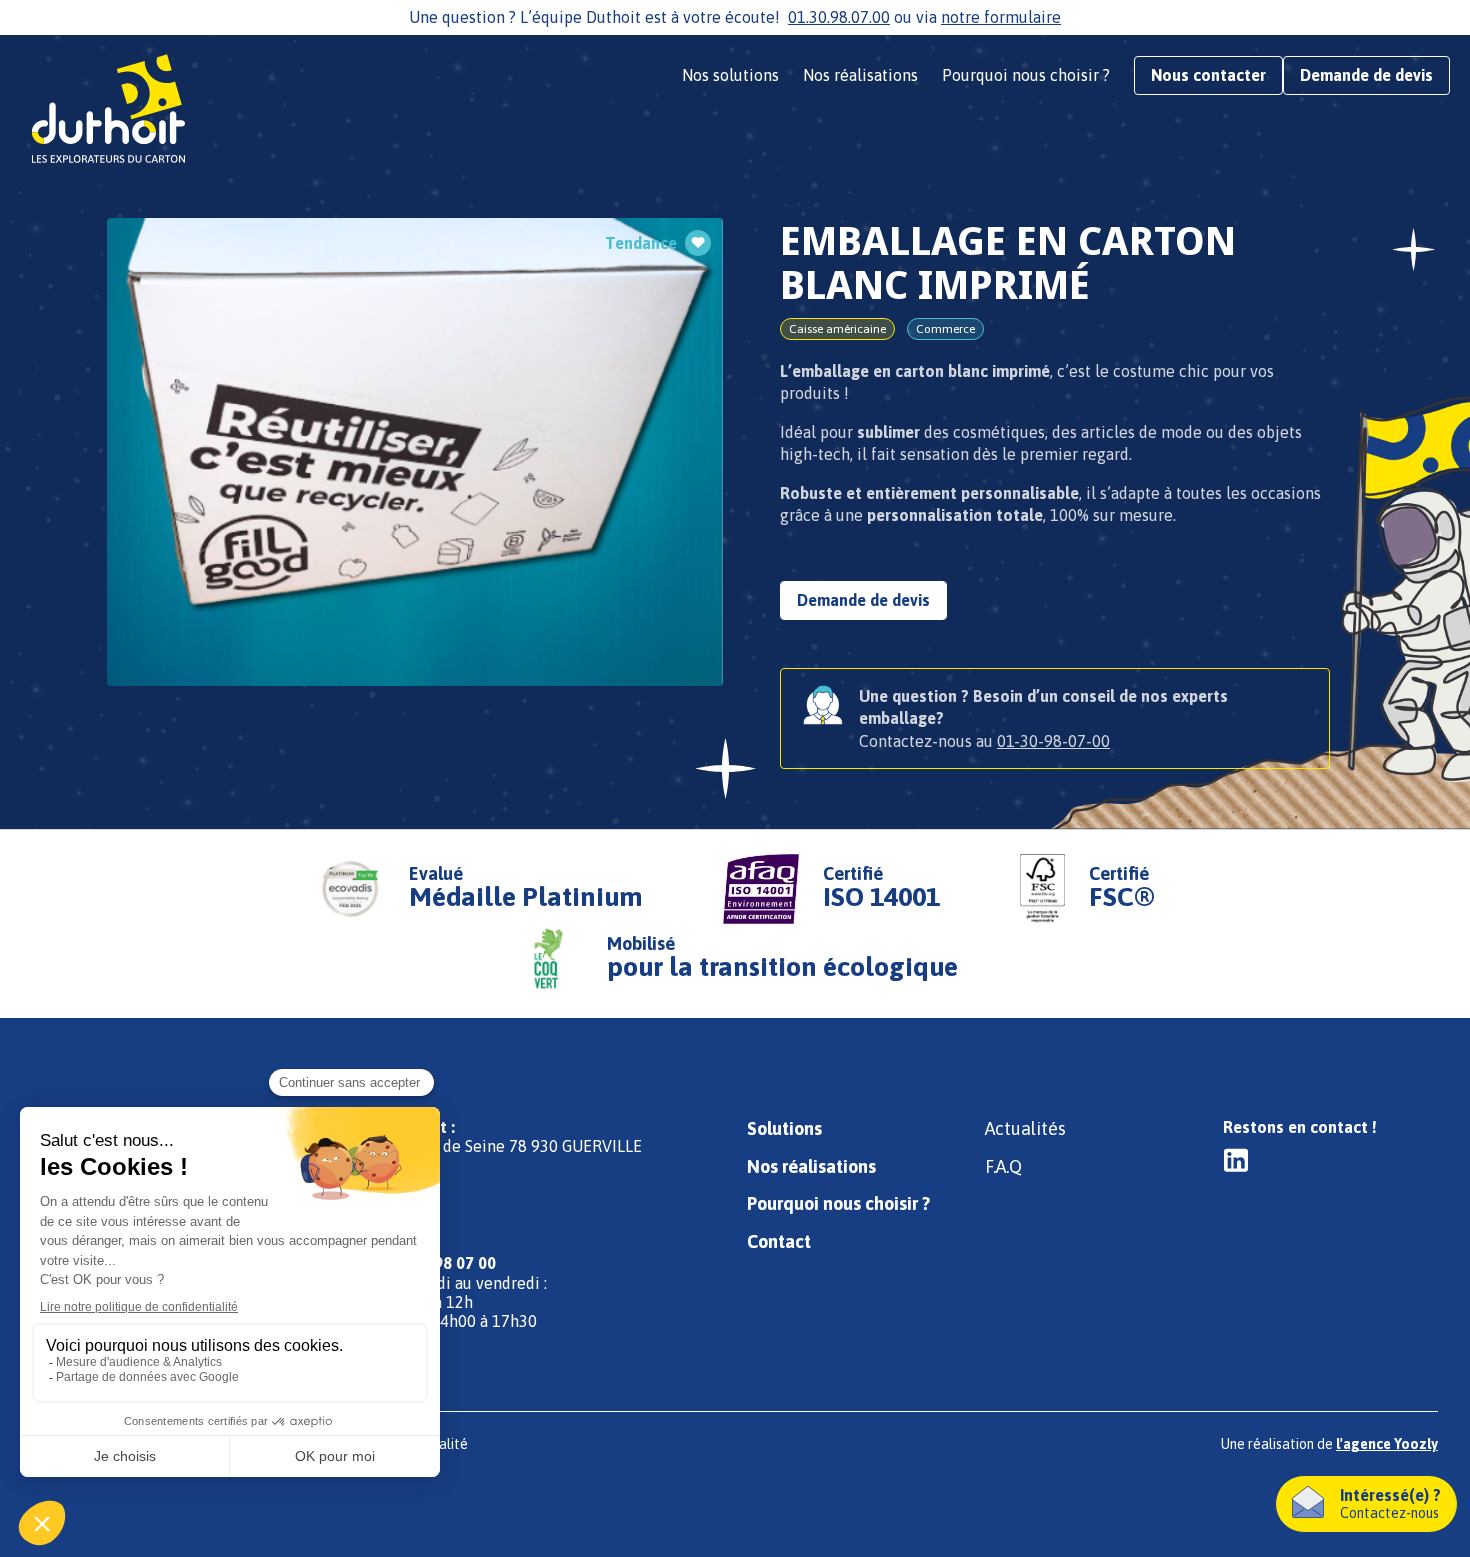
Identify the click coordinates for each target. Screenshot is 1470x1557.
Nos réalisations (860, 75)
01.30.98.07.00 (839, 17)
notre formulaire (1001, 17)
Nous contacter (1208, 75)
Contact (779, 1241)
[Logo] (115, 110)
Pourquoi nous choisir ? (1026, 75)
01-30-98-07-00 (1053, 741)
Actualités (1025, 1128)
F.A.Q (1003, 1166)
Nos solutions (730, 75)
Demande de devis (1366, 75)
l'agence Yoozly (1387, 1444)
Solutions (784, 1128)
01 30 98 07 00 (443, 1263)
